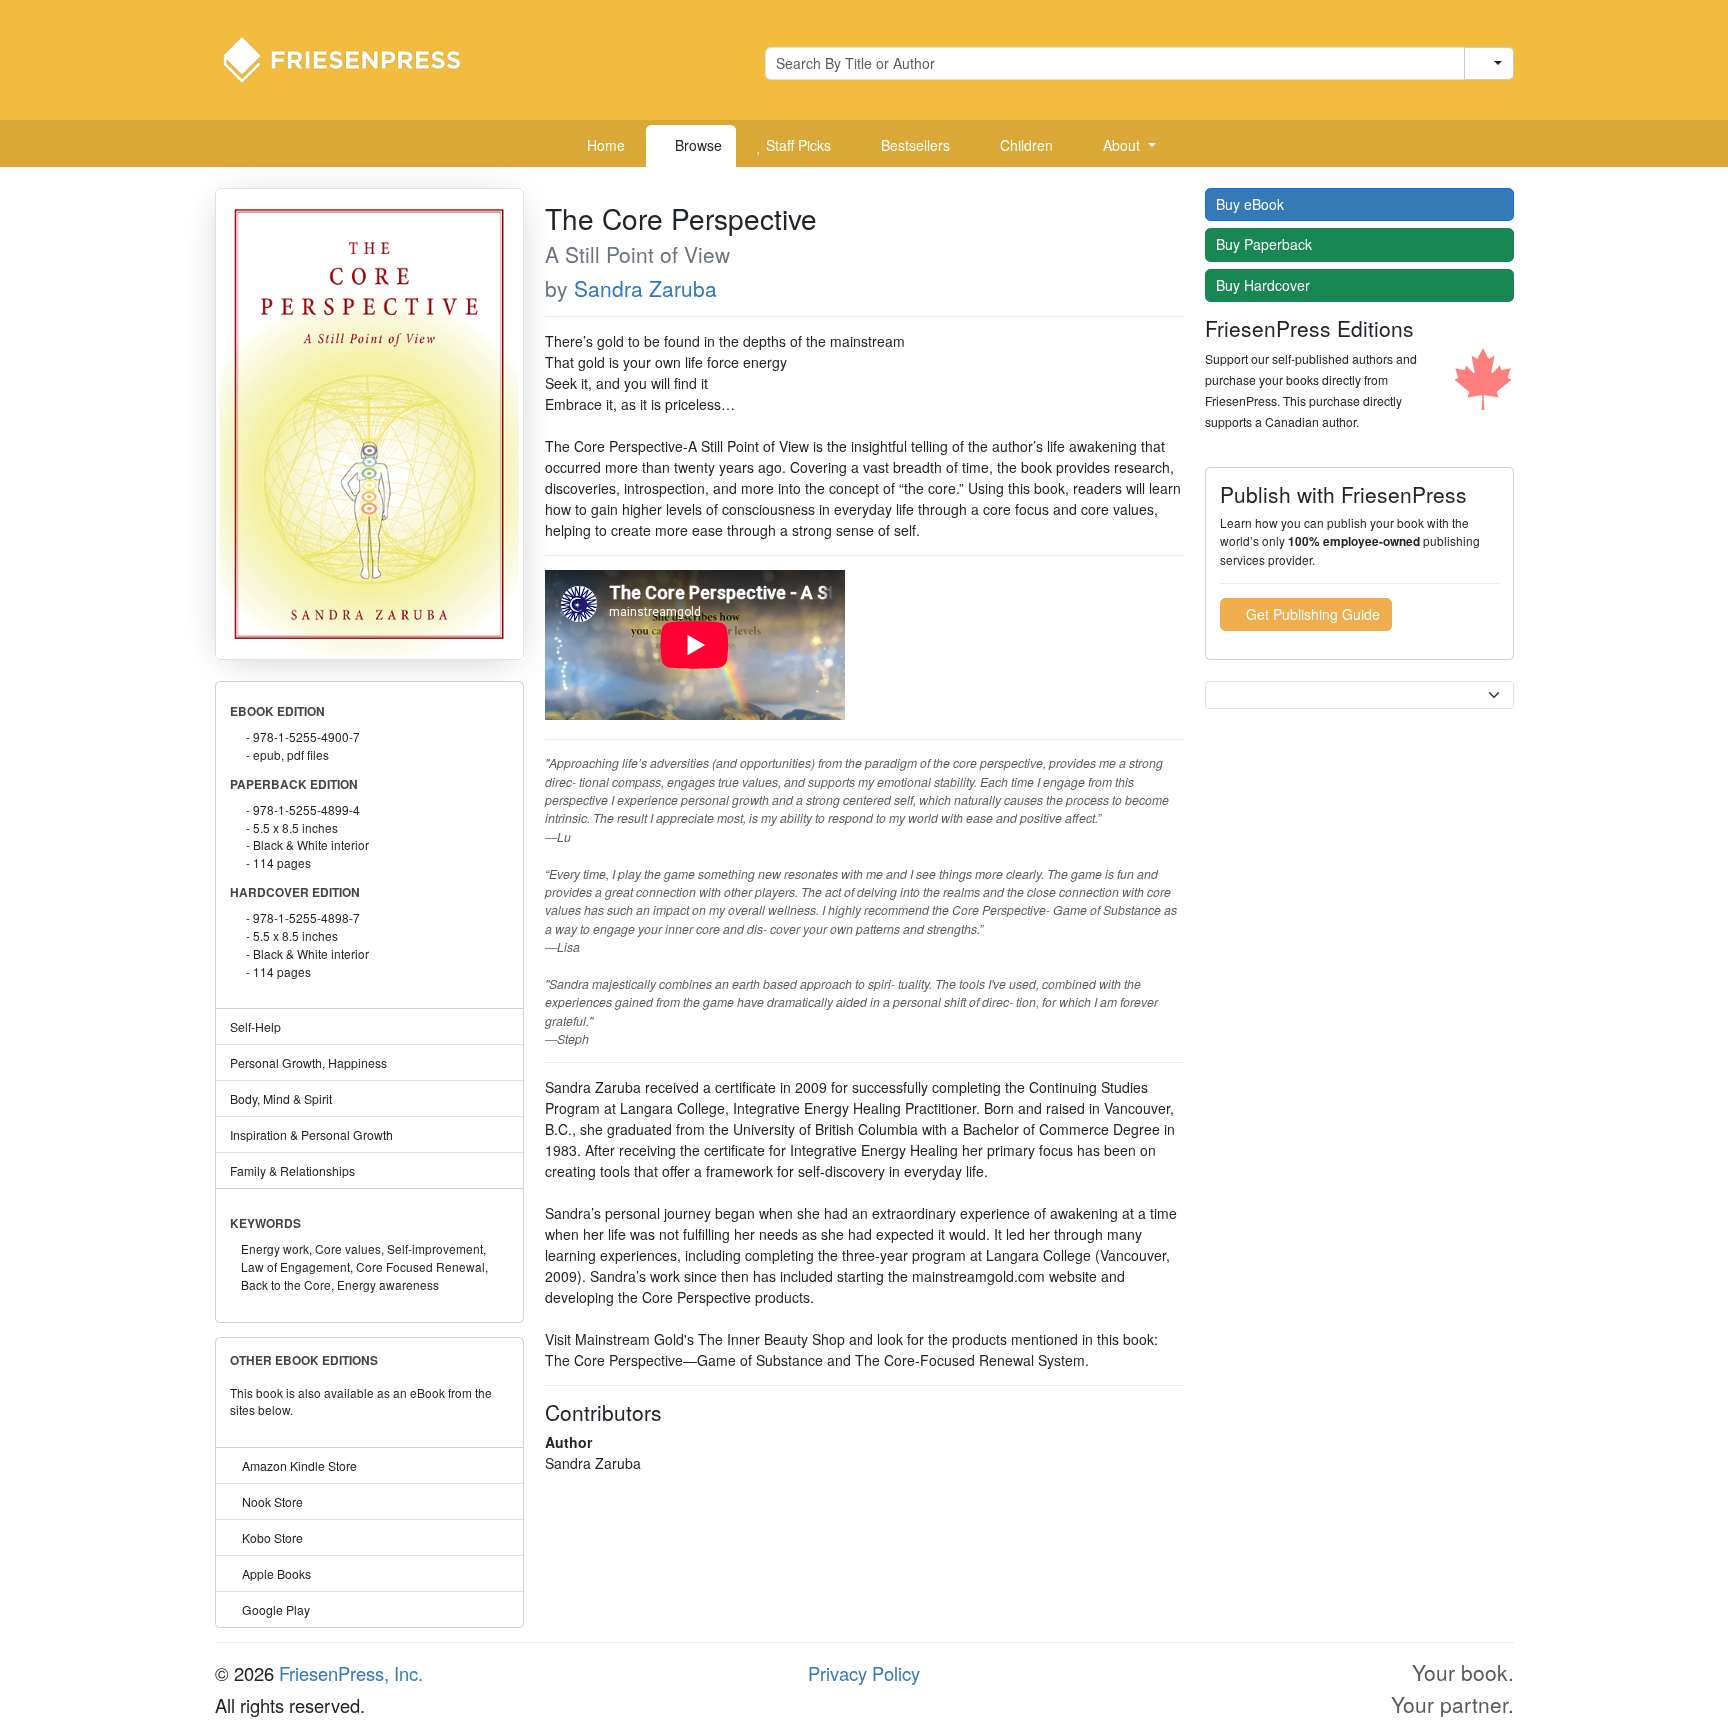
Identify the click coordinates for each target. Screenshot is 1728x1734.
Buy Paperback (1266, 244)
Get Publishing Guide (1311, 614)
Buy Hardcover (1265, 285)
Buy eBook (1252, 204)
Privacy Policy (864, 1673)
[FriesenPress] (355, 58)
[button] (1122, 146)
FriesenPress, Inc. (351, 1673)
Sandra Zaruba (645, 288)
